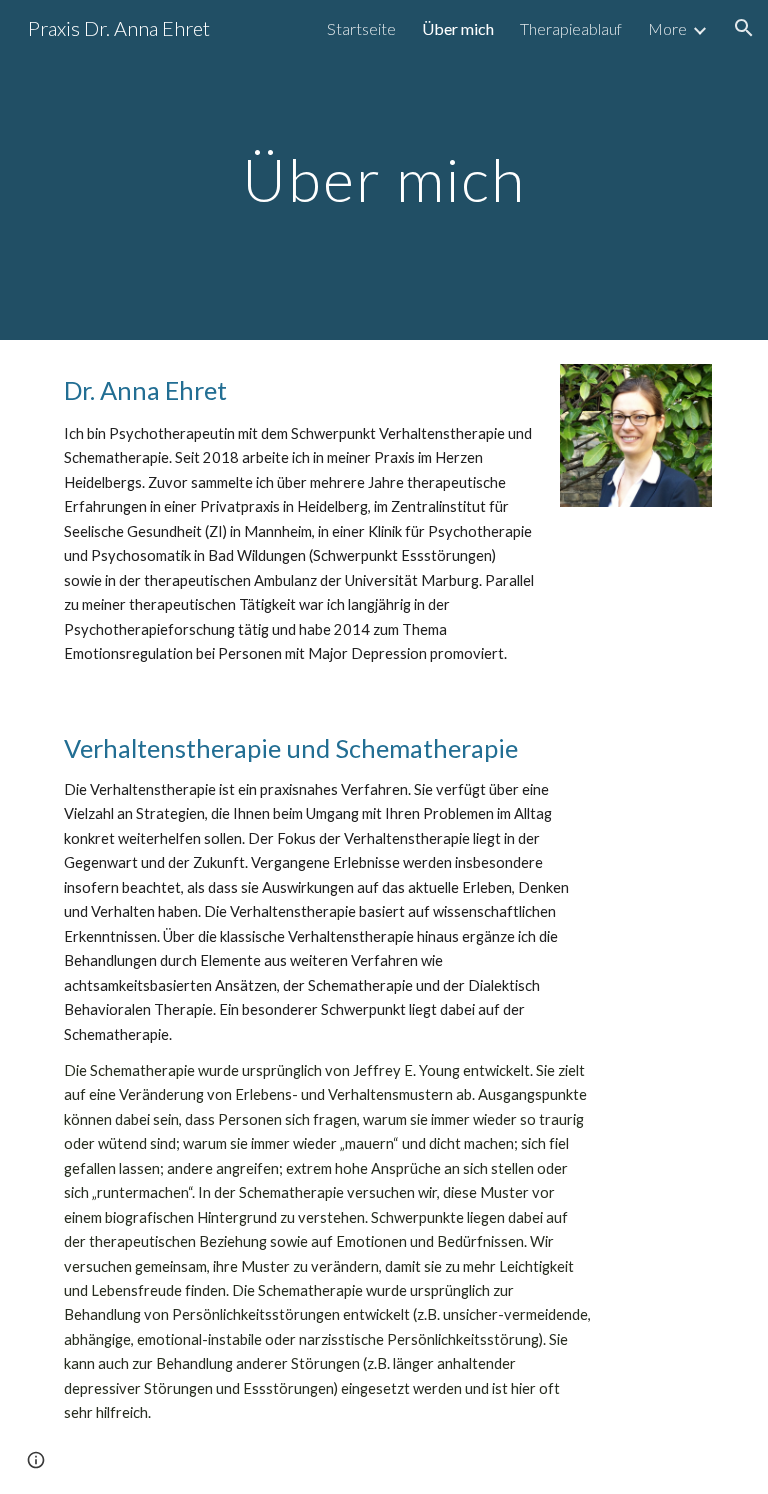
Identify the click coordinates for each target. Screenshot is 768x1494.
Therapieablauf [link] (571, 28)
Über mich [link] (458, 28)
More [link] (667, 28)
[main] (383, 169)
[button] (744, 28)
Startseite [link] (361, 28)
